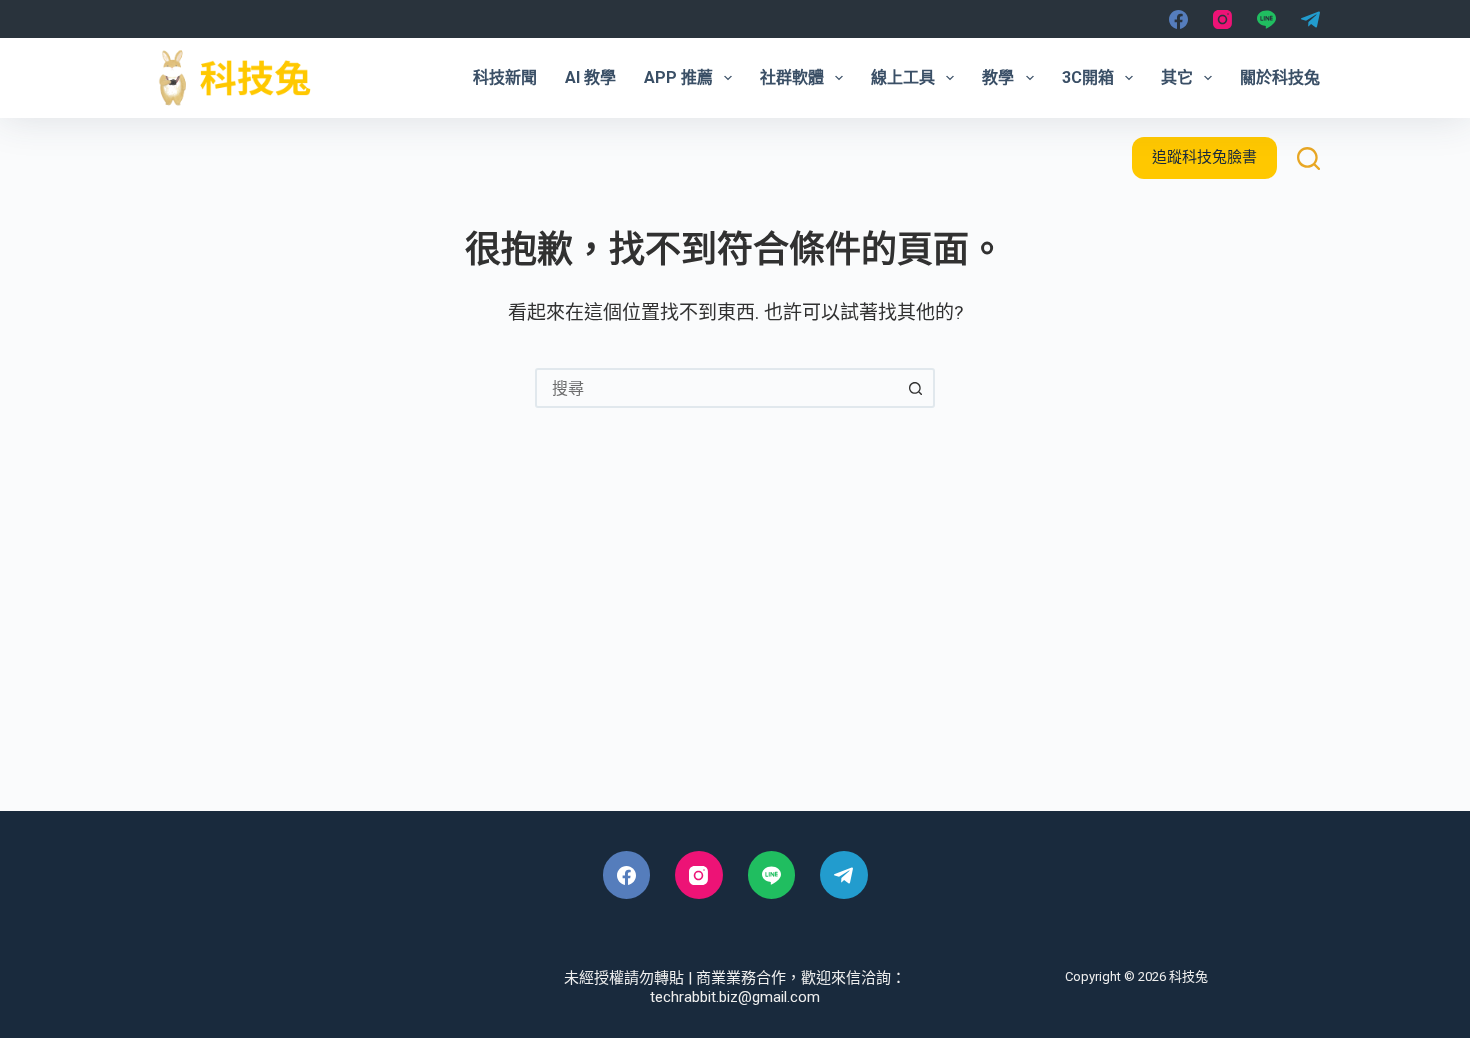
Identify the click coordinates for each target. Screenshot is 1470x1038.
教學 (998, 77)
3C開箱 (1088, 77)
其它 (1177, 77)
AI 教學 (590, 77)
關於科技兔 (1280, 77)
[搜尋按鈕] (915, 388)
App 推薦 (678, 77)
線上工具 (903, 77)
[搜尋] (1308, 158)
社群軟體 (792, 77)
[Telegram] (1310, 19)
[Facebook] (1178, 19)
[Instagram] (1222, 19)
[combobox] (717, 388)
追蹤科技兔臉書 (1204, 157)
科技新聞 (505, 77)
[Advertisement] (735, 641)
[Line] (1266, 19)
